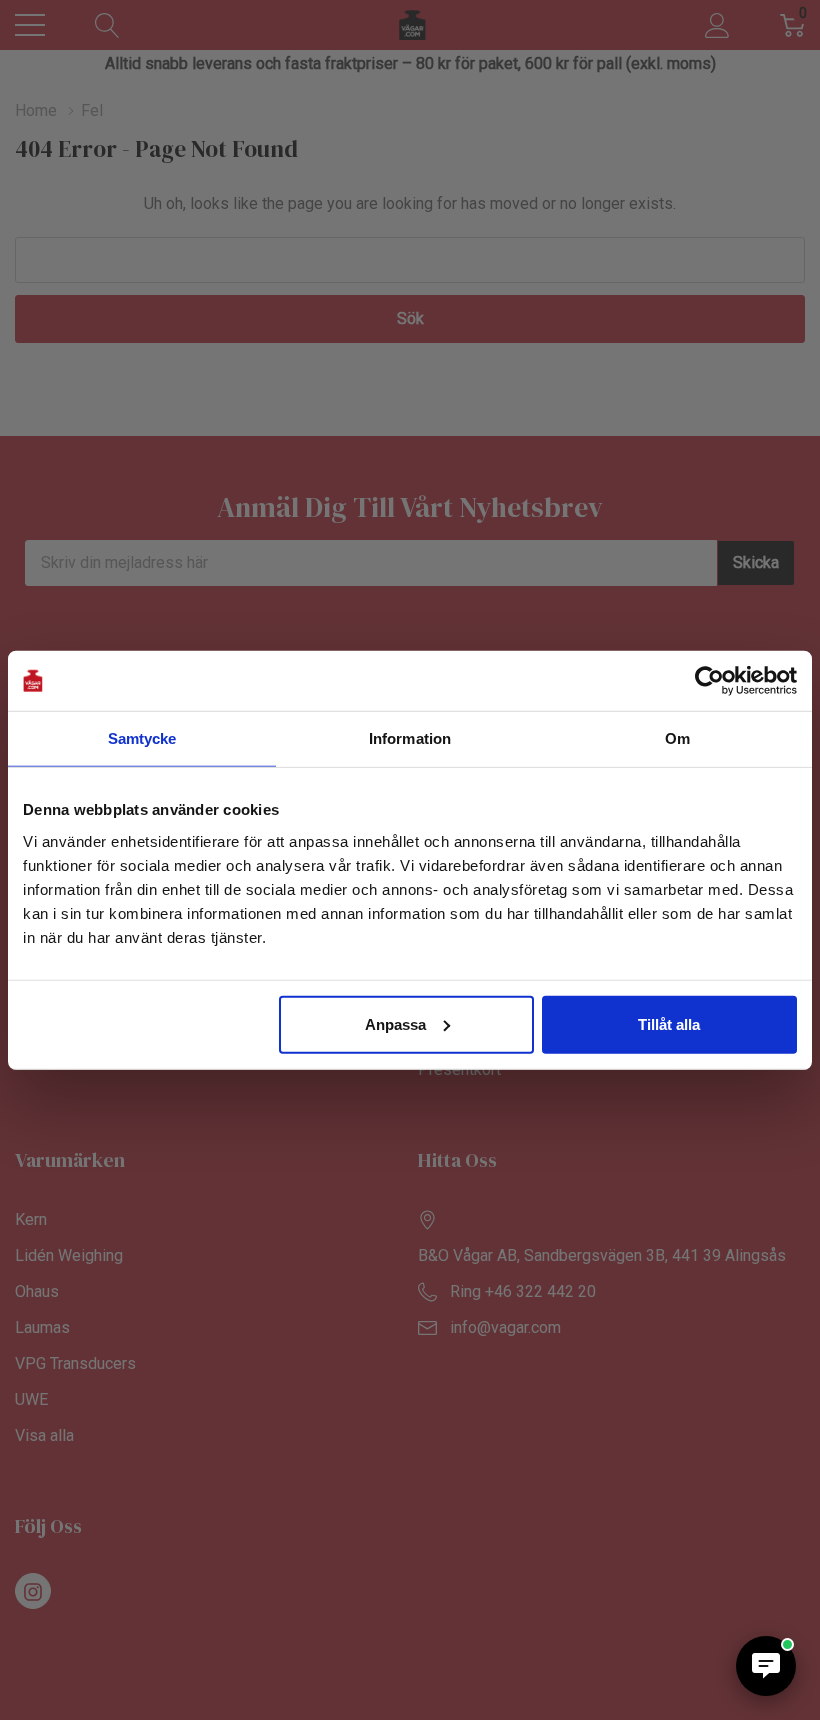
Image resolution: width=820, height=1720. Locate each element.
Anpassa (395, 1023)
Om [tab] (677, 738)
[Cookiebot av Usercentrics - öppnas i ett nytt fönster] (709, 681)
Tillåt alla (669, 1023)
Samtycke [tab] (142, 738)
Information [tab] (410, 738)
